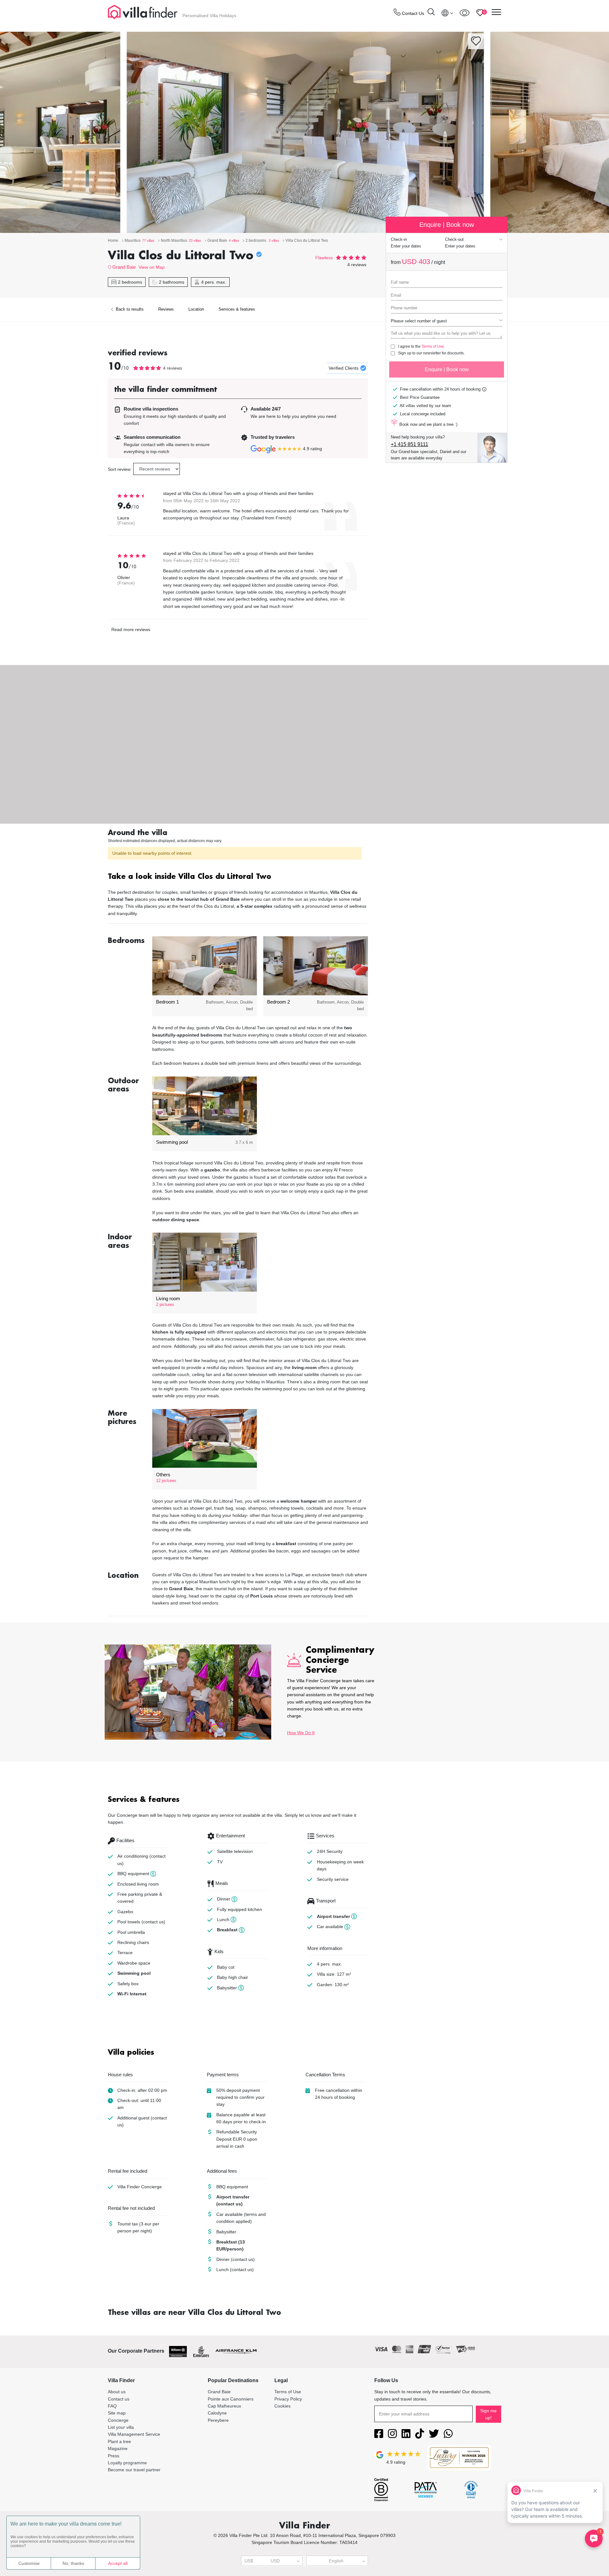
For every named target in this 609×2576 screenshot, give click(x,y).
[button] (238, 877)
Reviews (166, 309)
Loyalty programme (127, 2463)
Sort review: (120, 469)
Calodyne (217, 2413)
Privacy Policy (288, 2399)
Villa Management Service (134, 2434)
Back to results (129, 309)
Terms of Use (433, 346)
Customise (29, 2563)
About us (117, 2392)
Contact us (119, 2399)
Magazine (118, 2448)
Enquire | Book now (447, 369)
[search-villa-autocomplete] (431, 13)
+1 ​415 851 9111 (409, 444)
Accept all (118, 2563)
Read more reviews (131, 629)
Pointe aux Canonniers (231, 2399)
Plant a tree (119, 2441)
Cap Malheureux (224, 2406)
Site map (117, 2413)
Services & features (237, 309)
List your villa (121, 2427)
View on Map (152, 267)
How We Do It (301, 1733)
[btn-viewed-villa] (465, 13)
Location (196, 309)
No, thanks (73, 2563)
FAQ (112, 2406)
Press (114, 2456)
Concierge (118, 2420)
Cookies (282, 2406)
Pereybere (218, 2420)
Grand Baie (124, 267)
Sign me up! (488, 2414)
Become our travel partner (134, 2470)
